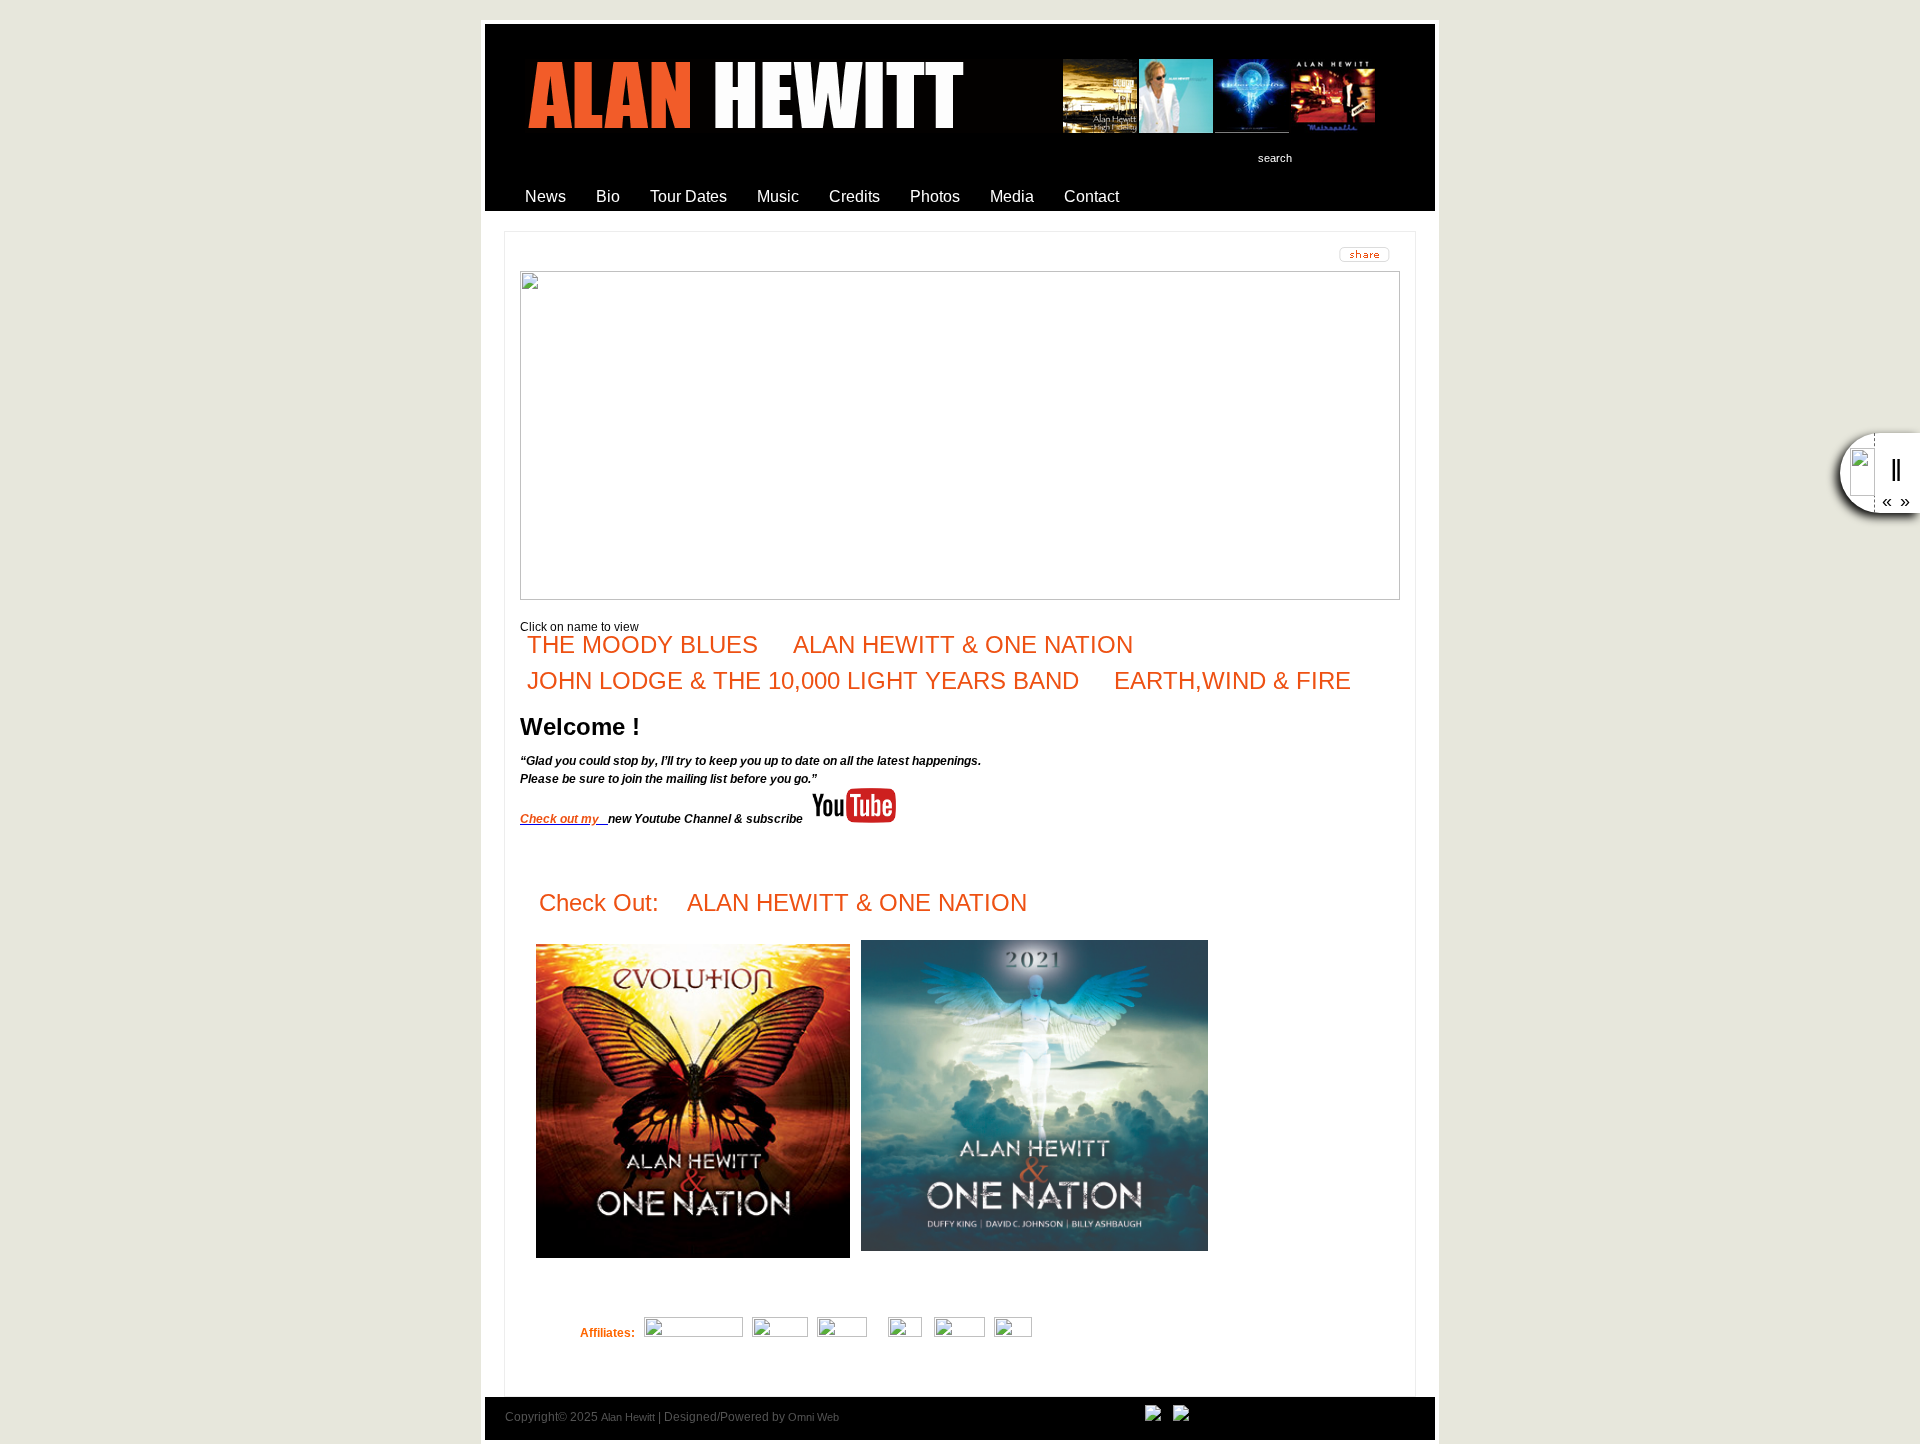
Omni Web (813, 1417)
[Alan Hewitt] (1153, 1417)
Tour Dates (688, 196)
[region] (960, 435)
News (545, 196)
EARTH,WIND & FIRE (1229, 680)
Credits (854, 196)
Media (1012, 196)
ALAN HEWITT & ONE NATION (963, 644)
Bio (608, 196)
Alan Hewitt (628, 1417)
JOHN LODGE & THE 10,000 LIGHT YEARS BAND (803, 680)
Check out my (562, 819)
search (1275, 158)
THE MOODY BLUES (642, 644)
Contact (1091, 196)
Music (778, 196)
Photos (935, 196)
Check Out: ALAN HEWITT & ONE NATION (786, 902)
